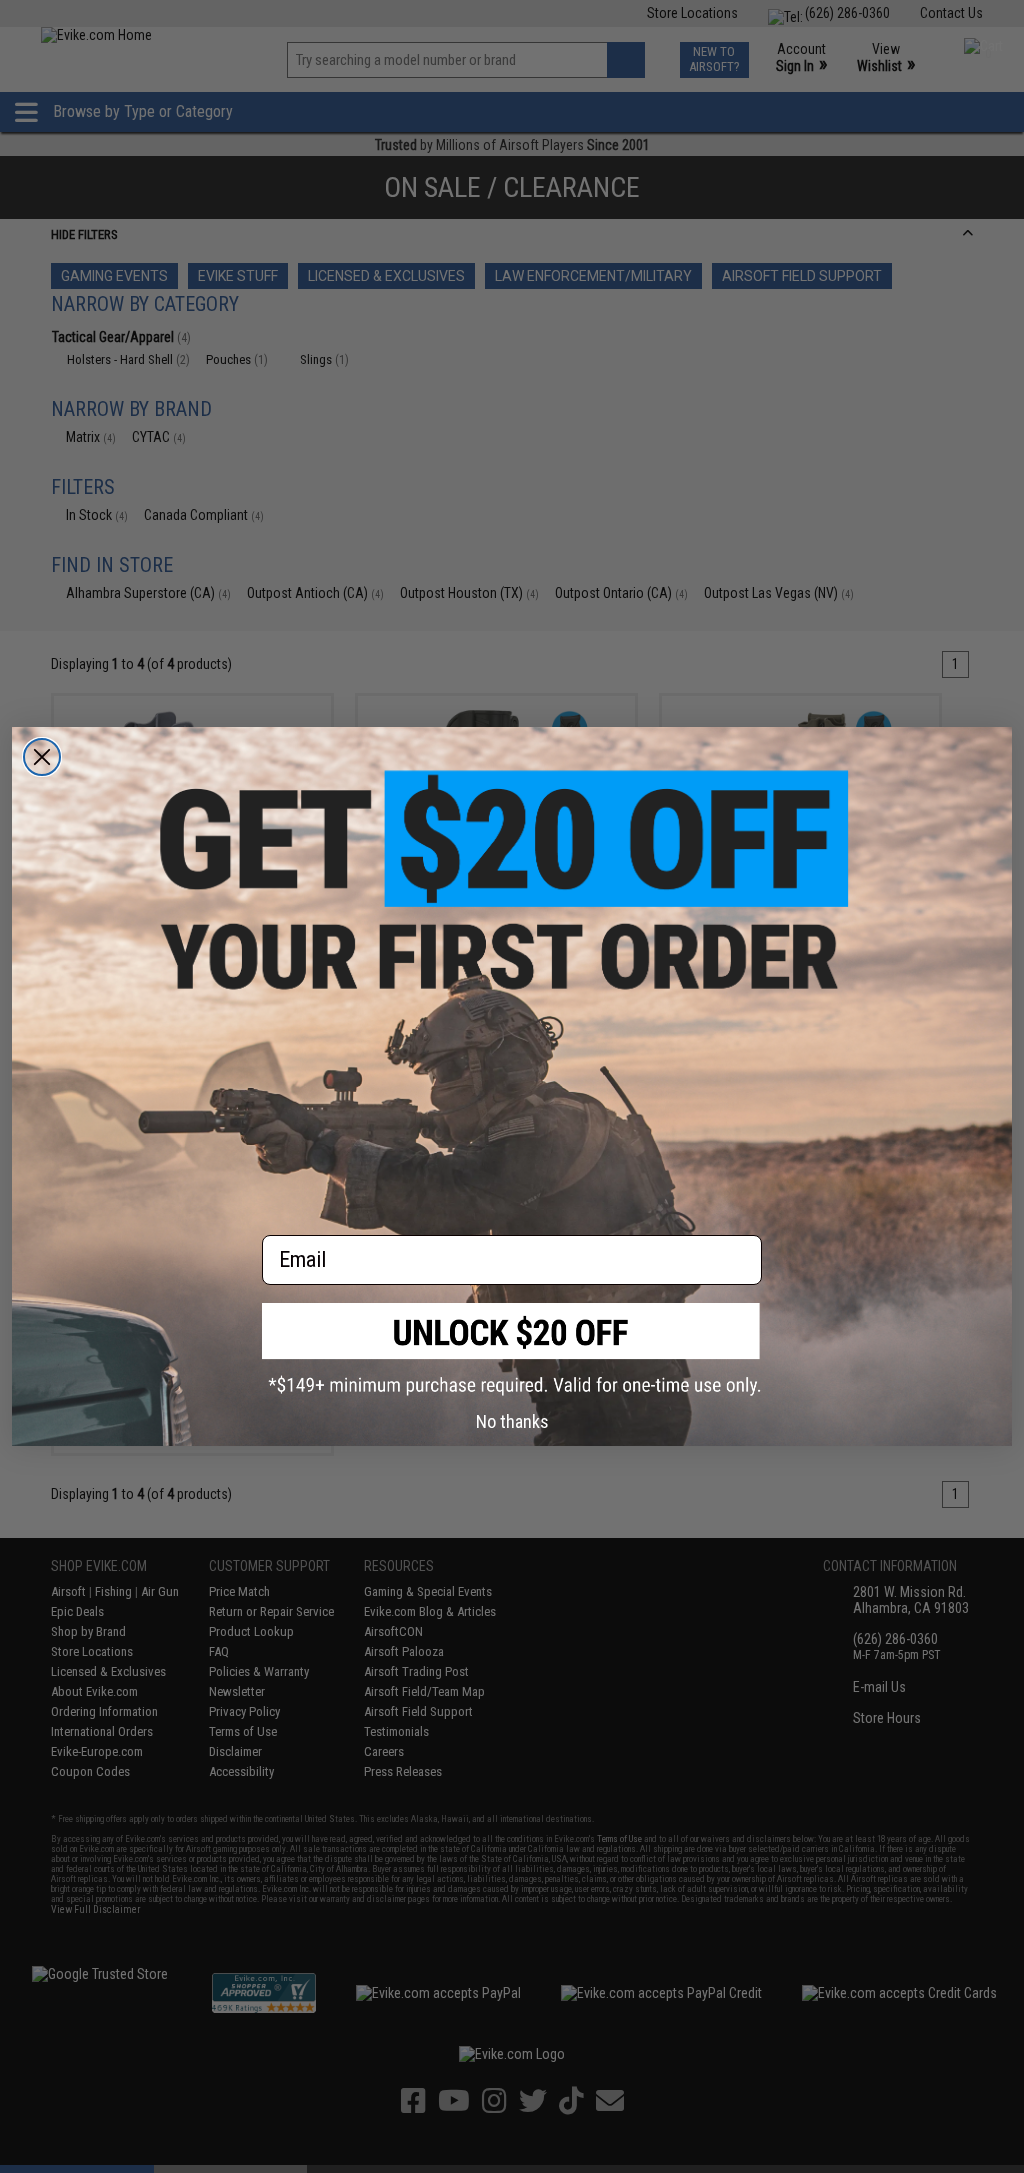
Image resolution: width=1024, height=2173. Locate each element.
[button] (512, 1349)
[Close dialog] (42, 757)
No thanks (512, 1421)
